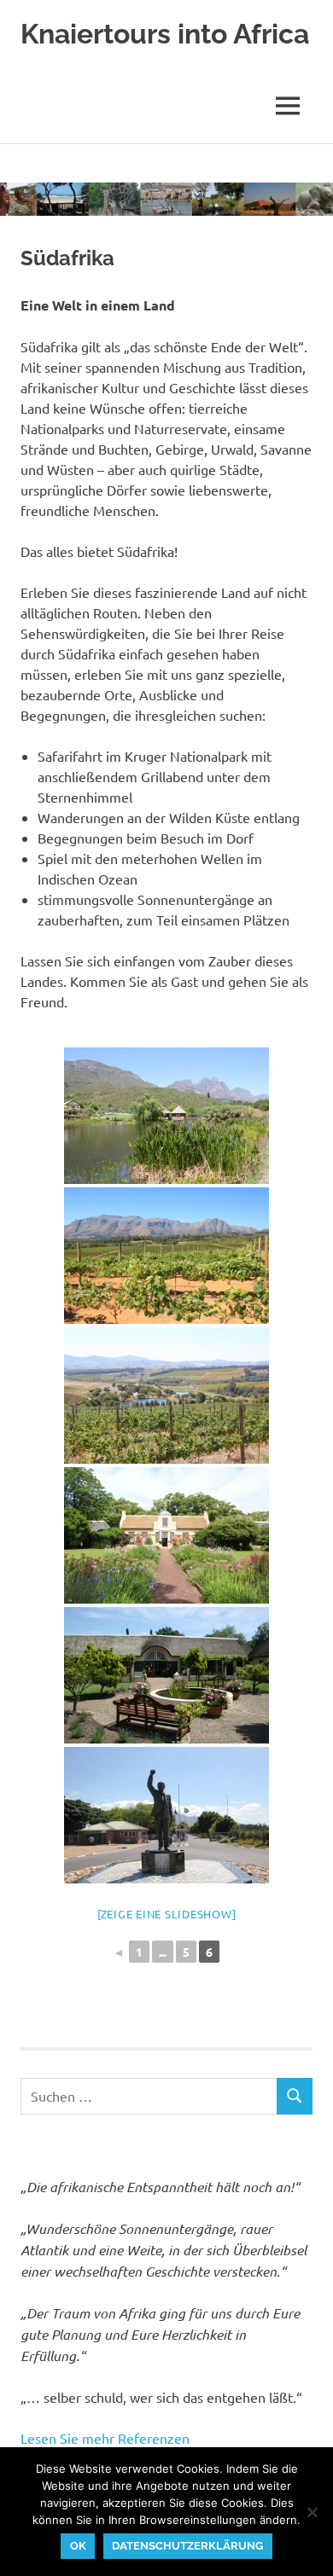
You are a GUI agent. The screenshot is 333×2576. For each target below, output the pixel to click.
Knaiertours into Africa (165, 34)
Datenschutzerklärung (187, 2546)
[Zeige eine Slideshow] (167, 1914)
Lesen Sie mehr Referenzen (105, 2438)
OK (78, 2546)
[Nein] (312, 2512)
